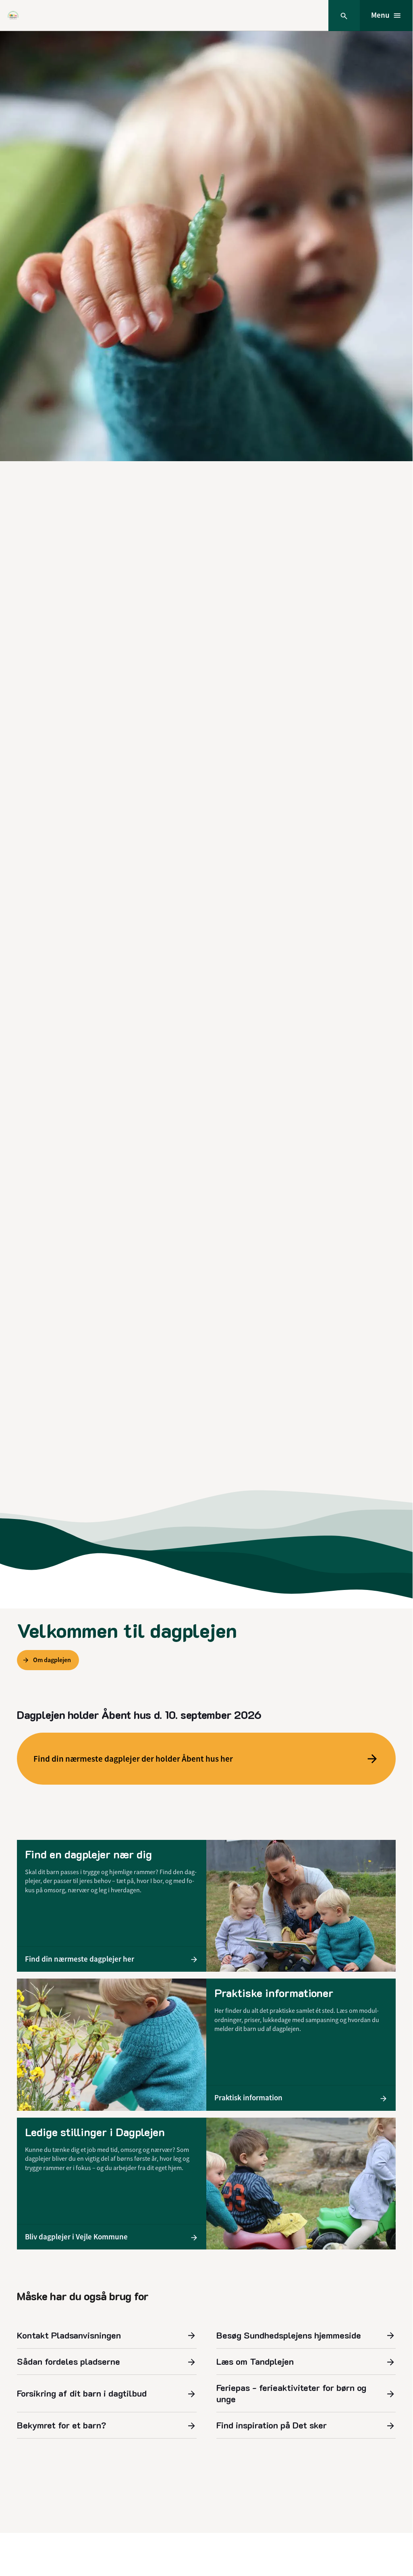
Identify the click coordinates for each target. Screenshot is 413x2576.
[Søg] (344, 16)
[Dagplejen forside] (13, 16)
